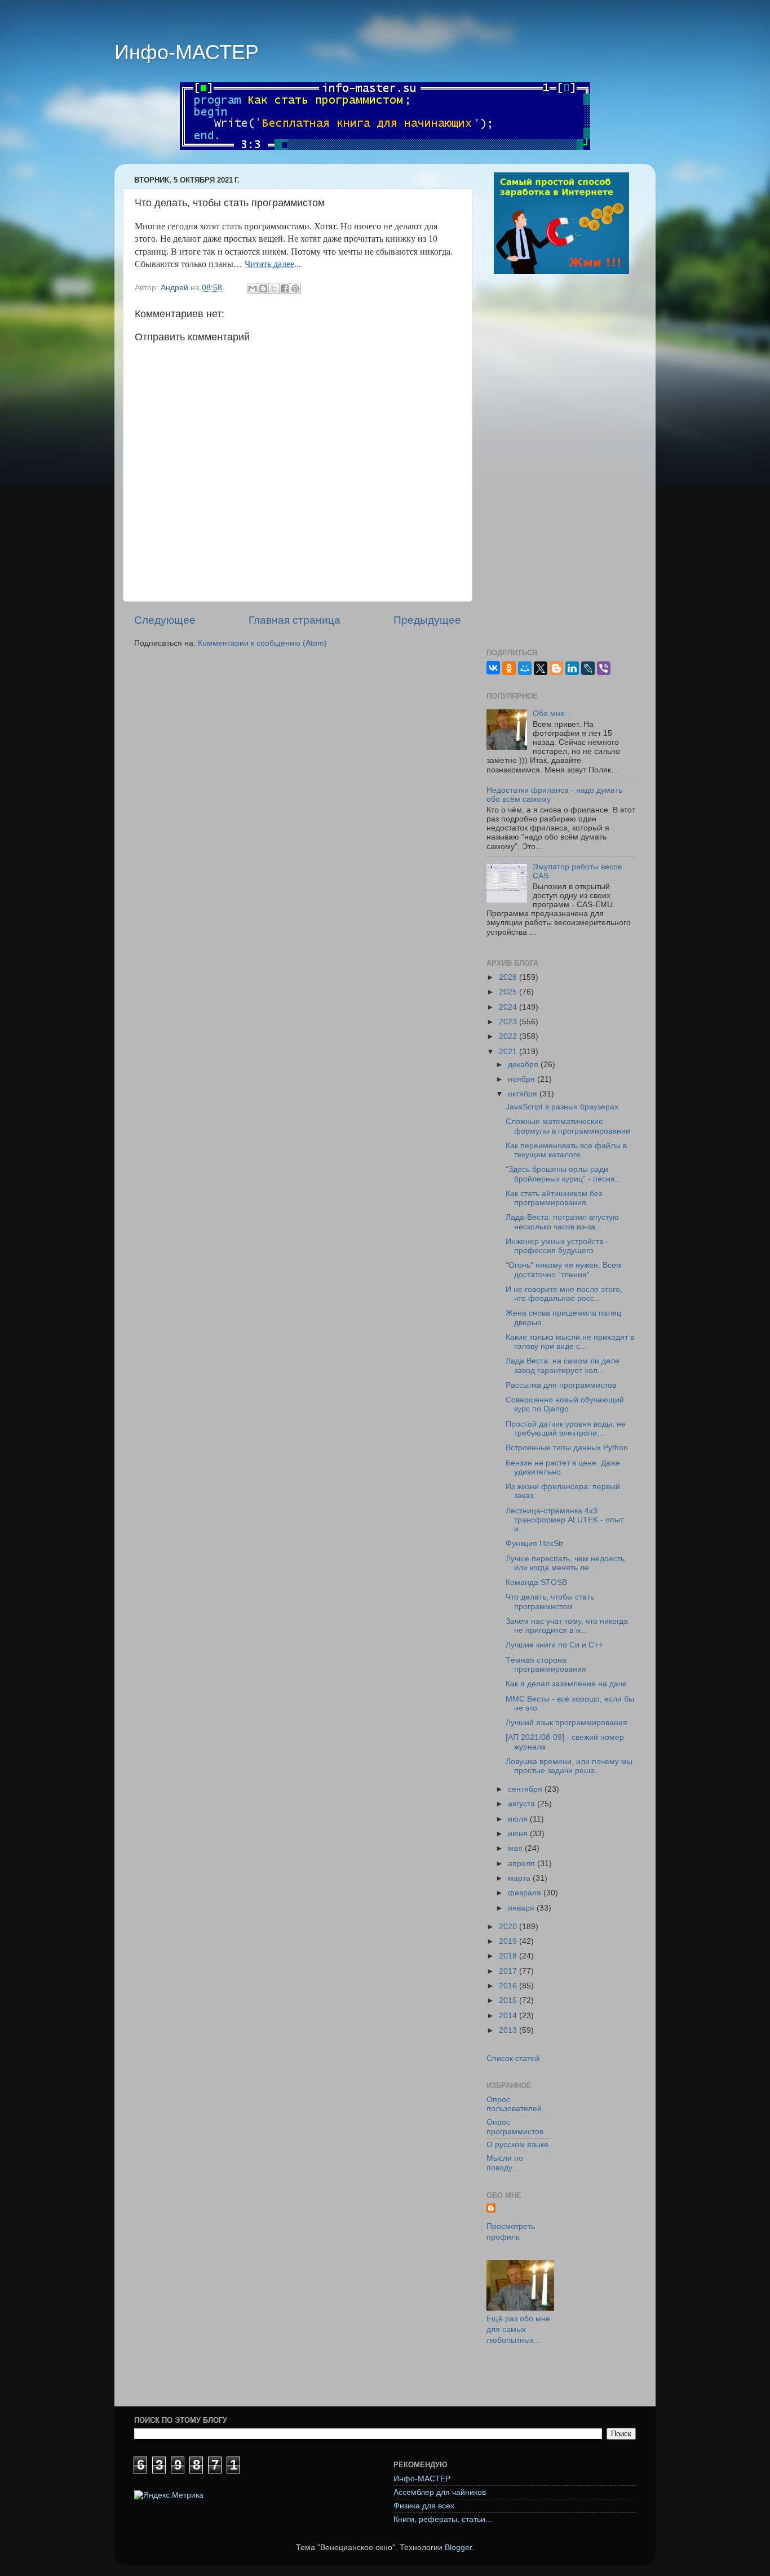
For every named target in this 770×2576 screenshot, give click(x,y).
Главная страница (295, 620)
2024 (509, 1007)
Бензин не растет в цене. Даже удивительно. (563, 1467)
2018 (509, 1956)
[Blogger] (556, 668)
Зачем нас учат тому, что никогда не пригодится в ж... (567, 1626)
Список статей (513, 2058)
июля (519, 1819)
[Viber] (604, 668)
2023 (509, 1022)
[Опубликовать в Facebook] (285, 288)
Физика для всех (424, 2506)
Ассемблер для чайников (440, 2492)
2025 (509, 992)
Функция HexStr (535, 1544)
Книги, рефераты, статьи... (443, 2519)
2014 (509, 2016)
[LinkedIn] (572, 668)
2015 (509, 2000)
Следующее (165, 620)
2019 (509, 1941)
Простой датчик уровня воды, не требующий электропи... (566, 1429)
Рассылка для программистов (561, 1385)
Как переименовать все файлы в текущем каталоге (566, 1150)
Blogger (458, 2548)
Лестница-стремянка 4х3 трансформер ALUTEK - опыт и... (565, 1520)
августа (523, 1804)
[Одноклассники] (509, 668)
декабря (524, 1065)
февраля (526, 1893)
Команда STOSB (536, 1582)
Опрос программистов (515, 2127)
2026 (509, 977)
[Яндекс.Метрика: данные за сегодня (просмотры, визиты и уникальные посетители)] (169, 2496)
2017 (509, 1971)
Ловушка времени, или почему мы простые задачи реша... (569, 1766)
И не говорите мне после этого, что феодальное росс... (564, 1294)
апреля (523, 1864)
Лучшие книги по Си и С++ (554, 1645)
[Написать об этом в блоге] (263, 288)
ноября (523, 1079)
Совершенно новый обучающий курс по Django (565, 1404)
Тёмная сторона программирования (546, 1665)
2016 (509, 1986)
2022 (509, 1036)
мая (516, 1848)
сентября (526, 1789)
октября (524, 1094)
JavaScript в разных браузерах (562, 1107)
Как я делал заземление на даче (566, 1684)
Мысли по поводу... (505, 2163)
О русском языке (517, 2145)
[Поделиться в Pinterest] (295, 288)
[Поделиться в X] (274, 288)
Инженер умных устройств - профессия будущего (557, 1246)
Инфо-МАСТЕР (187, 52)
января (522, 1908)
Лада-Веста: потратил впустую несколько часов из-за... (562, 1222)
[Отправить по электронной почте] (253, 288)
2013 (509, 2030)
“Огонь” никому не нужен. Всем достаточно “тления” (564, 1270)
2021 (509, 1052)
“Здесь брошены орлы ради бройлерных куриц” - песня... (564, 1174)
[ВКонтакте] (493, 668)
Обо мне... (552, 714)
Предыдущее (427, 620)
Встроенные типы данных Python (567, 1448)
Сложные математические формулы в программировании (568, 1126)
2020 (509, 1927)
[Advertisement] (561, 463)
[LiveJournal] (588, 668)
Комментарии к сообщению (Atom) (262, 643)
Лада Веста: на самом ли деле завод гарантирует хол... (563, 1365)
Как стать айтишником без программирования (554, 1198)
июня (519, 1834)
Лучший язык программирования (567, 1723)
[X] (541, 668)
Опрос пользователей (514, 2104)
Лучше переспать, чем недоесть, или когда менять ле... (566, 1563)
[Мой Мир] (525, 668)
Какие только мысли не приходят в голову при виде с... (570, 1342)
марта (520, 1878)
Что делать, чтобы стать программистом (550, 1602)
